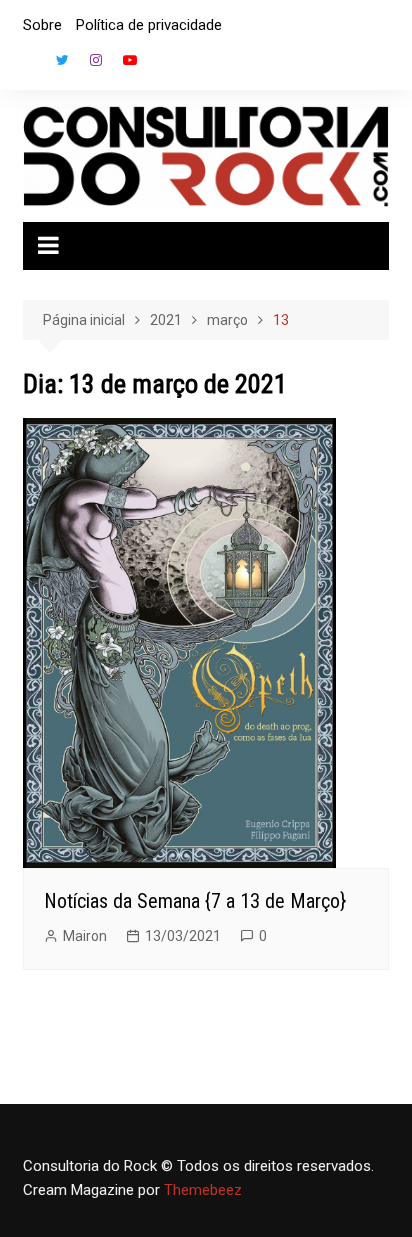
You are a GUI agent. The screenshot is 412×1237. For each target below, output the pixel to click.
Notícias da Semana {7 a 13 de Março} (195, 901)
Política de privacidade (149, 25)
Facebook (28, 65)
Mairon (85, 936)
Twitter (62, 60)
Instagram (96, 60)
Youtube (130, 60)
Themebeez (203, 1190)
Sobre (42, 25)
